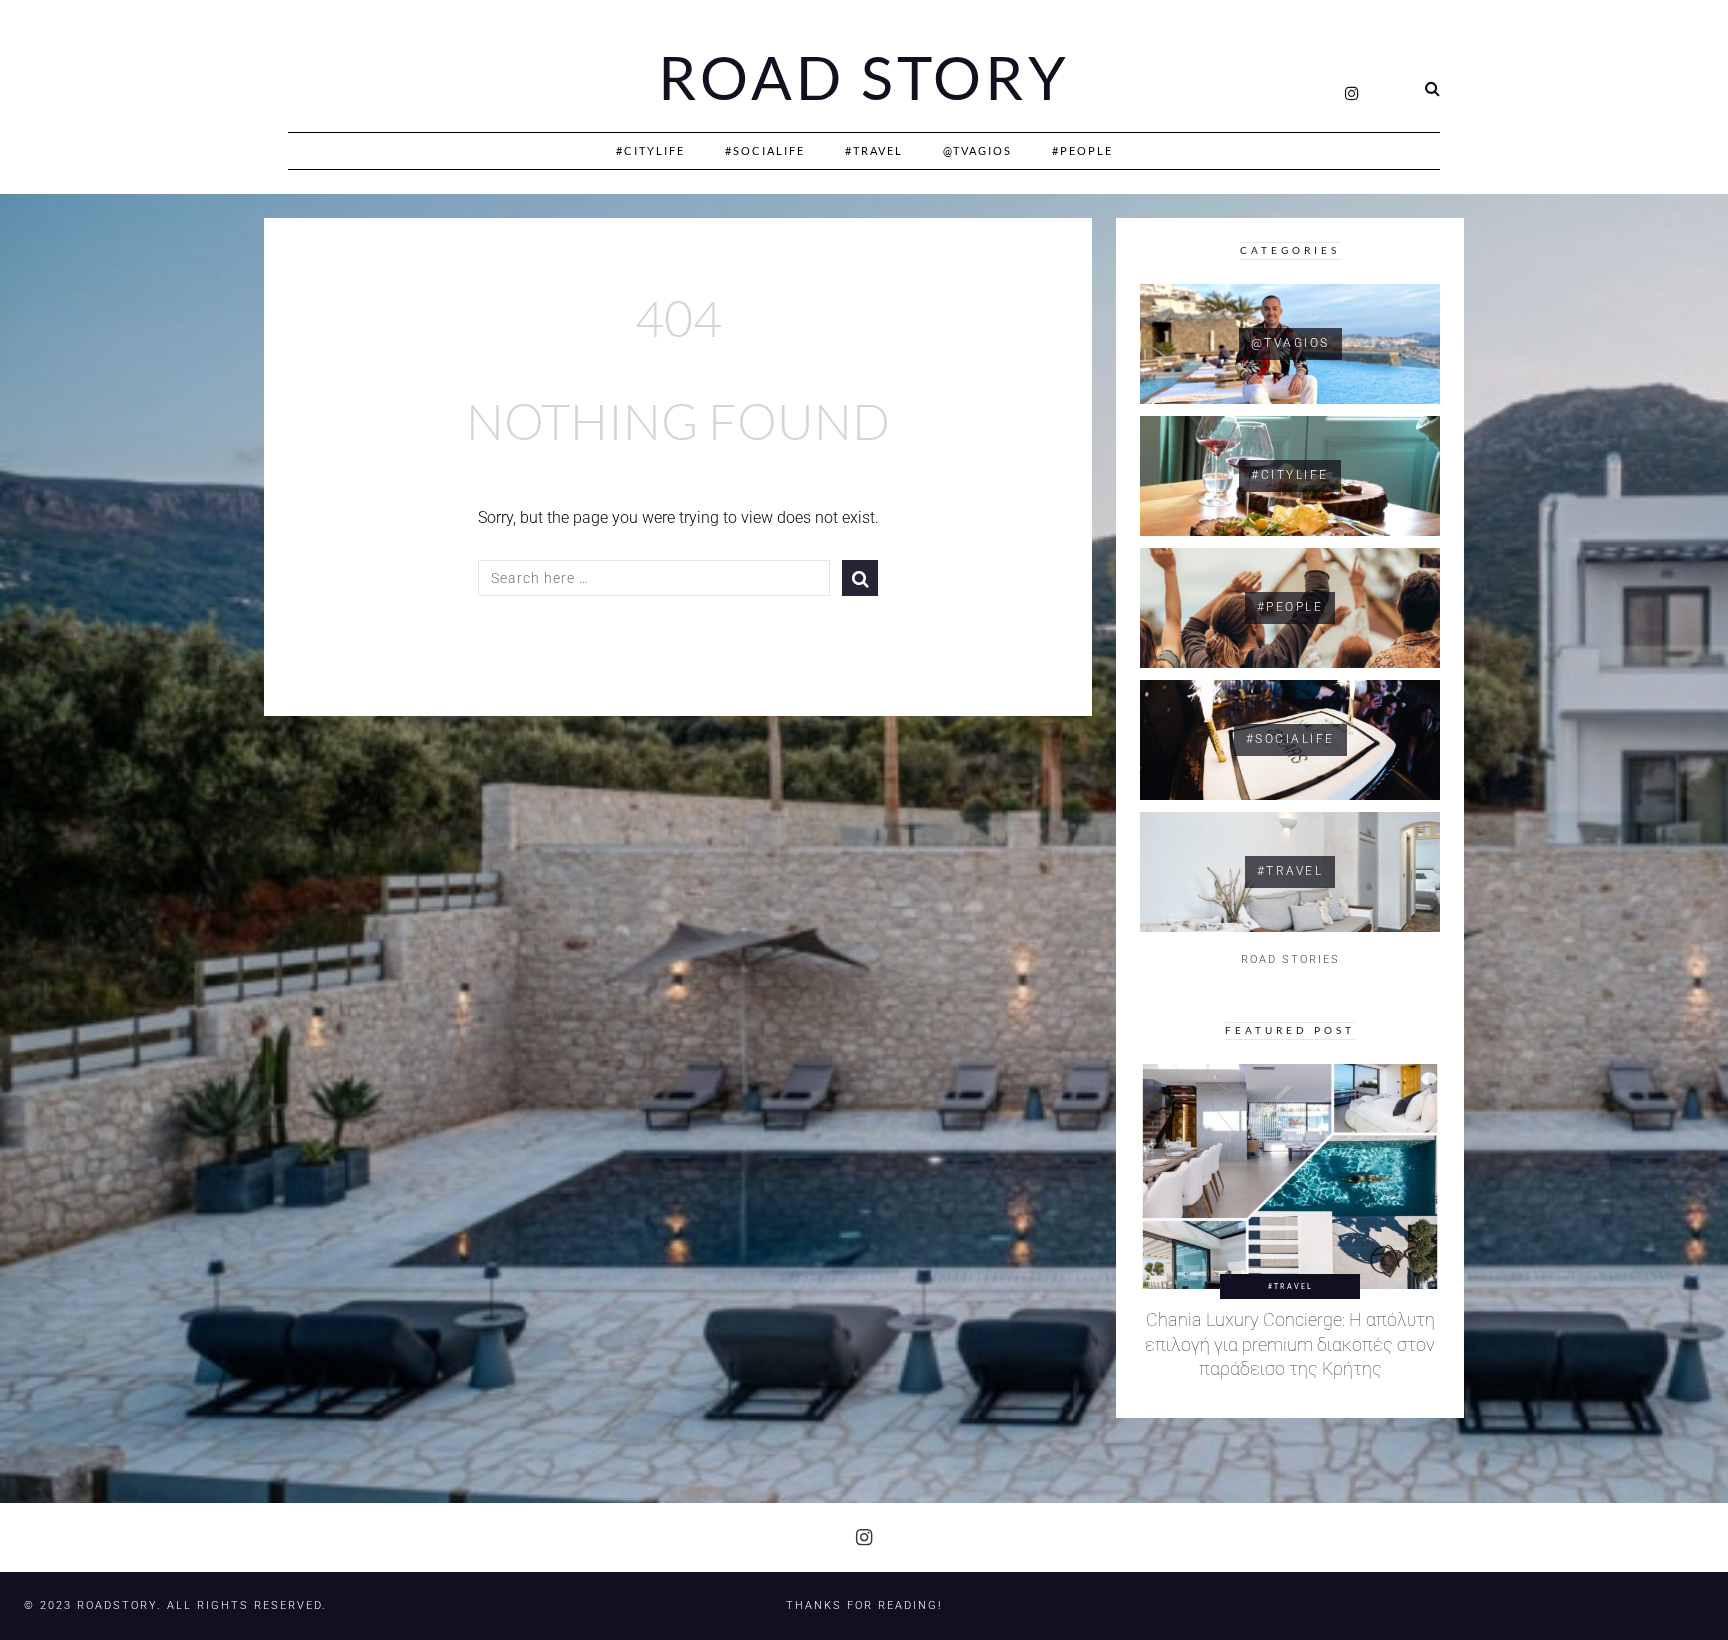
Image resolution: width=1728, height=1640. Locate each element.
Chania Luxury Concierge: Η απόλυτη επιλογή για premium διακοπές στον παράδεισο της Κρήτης (1290, 1344)
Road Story (864, 78)
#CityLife (650, 150)
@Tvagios (977, 150)
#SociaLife (765, 150)
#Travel (874, 150)
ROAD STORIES (1290, 959)
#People (1082, 150)
